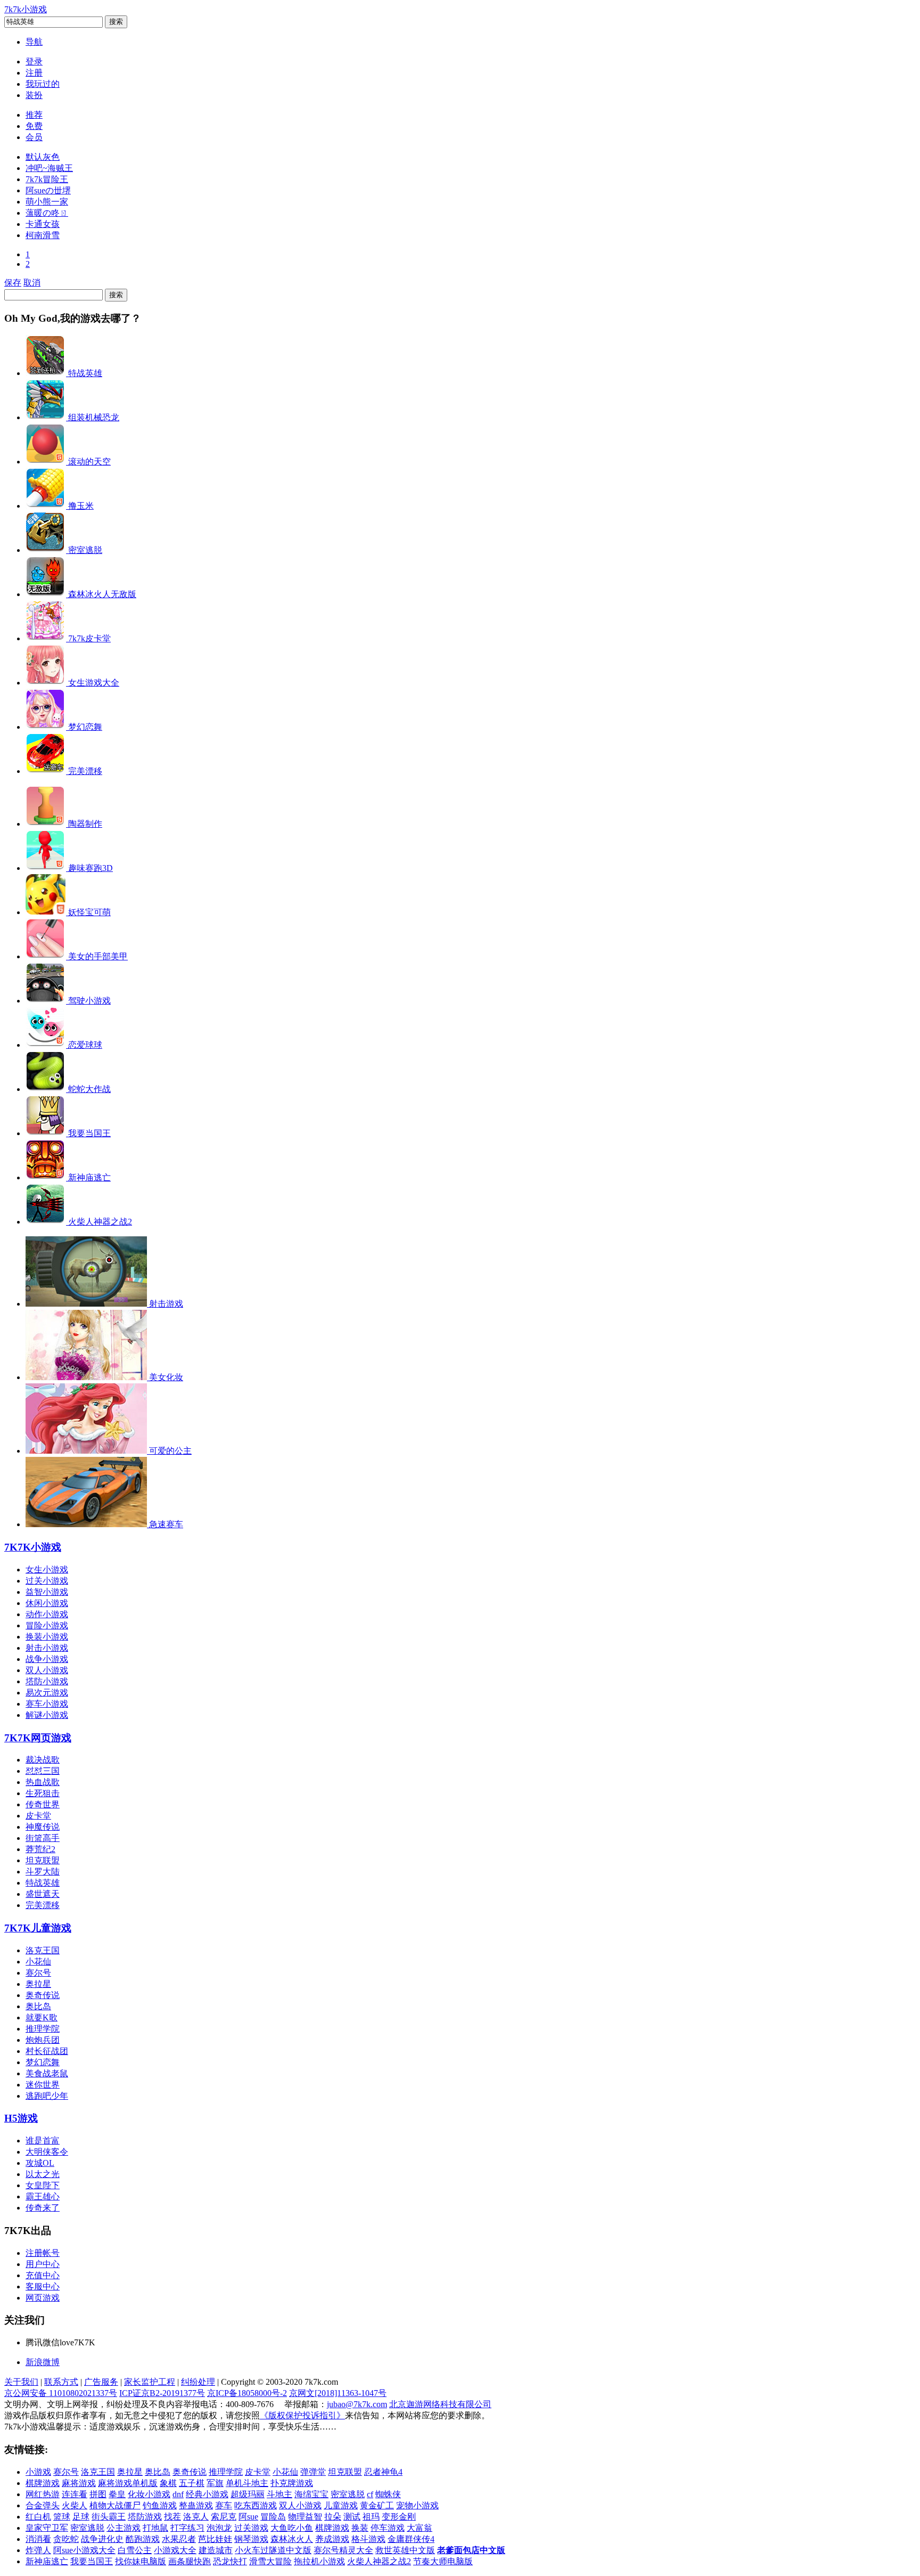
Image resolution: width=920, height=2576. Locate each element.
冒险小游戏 (47, 1625)
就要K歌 (42, 2017)
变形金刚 (399, 2517)
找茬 (172, 2517)
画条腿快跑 (190, 2561)
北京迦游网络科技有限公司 (440, 2404)
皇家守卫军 (47, 2528)
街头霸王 (109, 2517)
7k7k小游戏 (26, 9)
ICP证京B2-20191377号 (162, 2393)
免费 (34, 126)
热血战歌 (43, 1782)
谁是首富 (43, 2141)
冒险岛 (273, 2517)
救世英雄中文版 (405, 2550)
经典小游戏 (207, 2494)
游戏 (21, 2118)
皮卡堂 (38, 1816)
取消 (32, 283)
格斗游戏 (368, 2539)
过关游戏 (251, 2528)
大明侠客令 (47, 2152)
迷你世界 (43, 2085)
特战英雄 (43, 1883)
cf (370, 2494)
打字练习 (187, 2528)
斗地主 (280, 2494)
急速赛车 (166, 1524)
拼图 (98, 2494)
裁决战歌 (43, 1760)
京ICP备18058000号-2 (247, 2393)
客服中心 (43, 2286)
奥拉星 (38, 1984)
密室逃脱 (348, 2494)
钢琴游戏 (251, 2539)
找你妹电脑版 (141, 2561)
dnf (178, 2494)
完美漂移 (43, 1905)
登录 (34, 62)
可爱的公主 (170, 1451)
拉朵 (333, 2517)
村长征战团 (47, 2051)
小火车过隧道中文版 (273, 2550)
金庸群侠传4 (411, 2539)
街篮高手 (43, 1838)
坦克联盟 (43, 1860)
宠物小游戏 (417, 2505)
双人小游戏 (47, 1670)
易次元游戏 (47, 1693)
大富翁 (420, 2528)
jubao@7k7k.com (357, 2404)
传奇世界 (43, 1804)
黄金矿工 (377, 2505)
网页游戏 (38, 1738)
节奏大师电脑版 (443, 2561)
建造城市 (216, 2550)
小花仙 (38, 1962)
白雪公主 (135, 2550)
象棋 (168, 2483)
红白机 (38, 2517)
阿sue (248, 2517)
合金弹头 (43, 2505)
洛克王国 (43, 1950)
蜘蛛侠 (388, 2494)
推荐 (34, 115)
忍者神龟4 (383, 2472)
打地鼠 (155, 2528)
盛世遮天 (43, 1894)
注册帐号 (43, 2253)
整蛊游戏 (196, 2505)
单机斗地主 (247, 2483)
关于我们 (21, 2382)
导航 (34, 42)
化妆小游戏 (149, 2494)
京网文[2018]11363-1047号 (338, 2393)
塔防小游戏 (47, 1681)
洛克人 (196, 2517)
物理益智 (305, 2517)
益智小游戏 (47, 1592)
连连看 (75, 2494)
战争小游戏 (47, 1659)
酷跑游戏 (143, 2539)
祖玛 (371, 2517)
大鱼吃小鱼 (292, 2528)
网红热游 (43, 2494)
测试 (352, 2517)
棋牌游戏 (43, 2483)
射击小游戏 (47, 1648)
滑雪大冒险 (270, 2561)
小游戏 (33, 1547)
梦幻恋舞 (43, 2062)
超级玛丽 (248, 2494)
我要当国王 (92, 2561)
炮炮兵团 (43, 2040)
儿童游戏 (38, 1928)
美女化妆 (166, 1377)
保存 (13, 283)
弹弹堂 (313, 2472)
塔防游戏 (145, 2517)
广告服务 (101, 2382)
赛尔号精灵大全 (343, 2550)
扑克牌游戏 (292, 2483)
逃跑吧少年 (47, 2096)
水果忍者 (179, 2539)
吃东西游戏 (256, 2505)
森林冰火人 (292, 2539)
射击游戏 (166, 1304)
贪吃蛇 (66, 2539)
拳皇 (117, 2494)
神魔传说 (43, 1827)
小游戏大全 (175, 2550)
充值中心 (43, 2275)
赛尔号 (38, 1973)
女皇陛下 (43, 2185)
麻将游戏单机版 (128, 2483)
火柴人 (75, 2505)
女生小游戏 (47, 1570)
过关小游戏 (47, 1581)
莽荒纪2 (40, 1849)
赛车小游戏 (47, 1704)
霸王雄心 (43, 2196)
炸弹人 (38, 2550)
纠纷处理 (198, 2382)
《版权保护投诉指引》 (302, 2415)
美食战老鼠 (47, 2073)
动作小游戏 (47, 1614)
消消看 (38, 2539)
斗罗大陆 (43, 1872)
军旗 (215, 2483)
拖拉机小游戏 (319, 2561)
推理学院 (43, 2029)
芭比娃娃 (215, 2539)
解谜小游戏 (47, 1715)
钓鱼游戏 (160, 2505)
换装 (360, 2528)
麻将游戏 (79, 2483)
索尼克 (224, 2517)
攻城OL (40, 2163)
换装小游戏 (47, 1637)
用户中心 (43, 2264)
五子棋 (192, 2483)
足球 (81, 2517)
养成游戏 (332, 2539)
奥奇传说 (43, 1995)
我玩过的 (43, 84)
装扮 (34, 95)
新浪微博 (43, 2362)
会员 (34, 137)
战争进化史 (102, 2539)
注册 (34, 73)
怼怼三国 (43, 1771)
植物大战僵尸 (115, 2505)
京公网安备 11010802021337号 (61, 2393)
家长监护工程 (150, 2382)
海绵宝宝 (311, 2494)
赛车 (224, 2505)
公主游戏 (124, 2528)
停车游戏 (388, 2528)
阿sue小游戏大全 (84, 2550)
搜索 (116, 22)
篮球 (62, 2517)
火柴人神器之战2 (379, 2561)
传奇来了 (43, 2208)
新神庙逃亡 (47, 2561)
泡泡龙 (219, 2528)
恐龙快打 (230, 2561)
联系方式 (61, 2382)
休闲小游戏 (47, 1603)
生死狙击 (43, 1793)
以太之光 (43, 2174)
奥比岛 (38, 2006)
